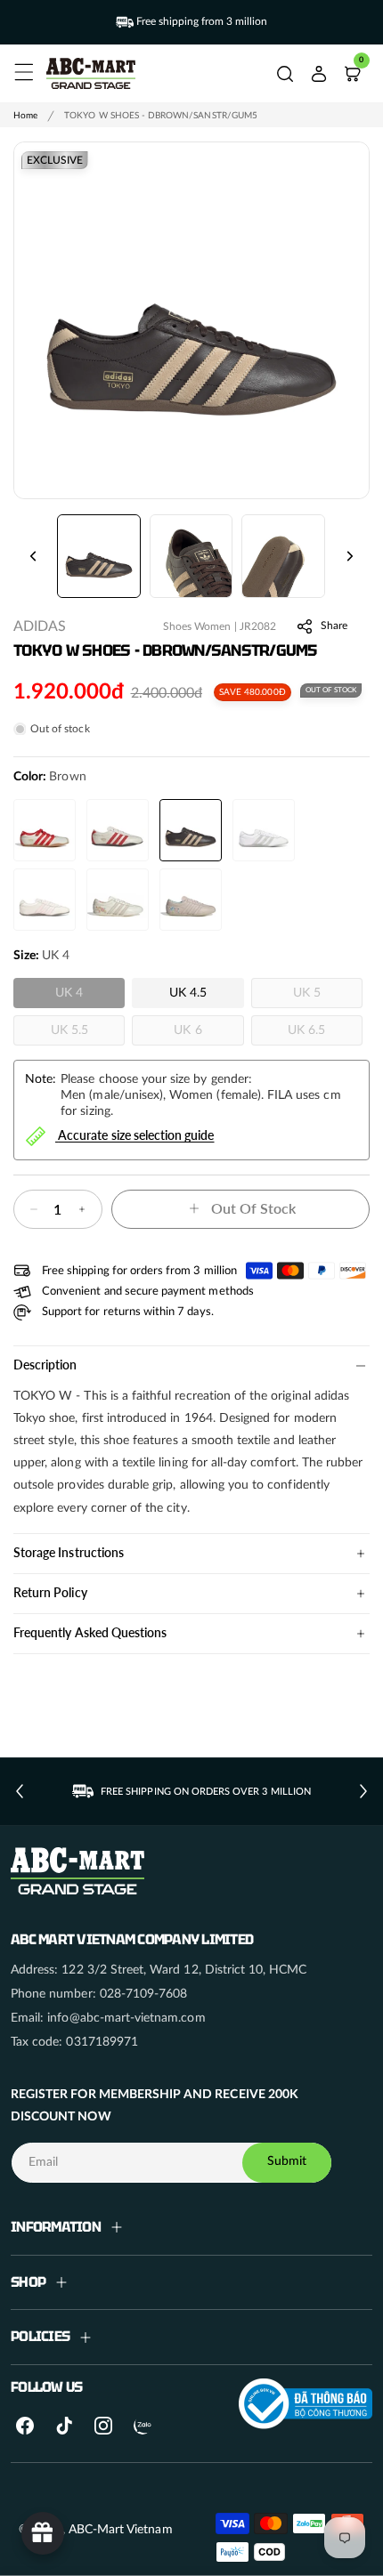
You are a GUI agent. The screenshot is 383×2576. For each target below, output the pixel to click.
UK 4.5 (188, 993)
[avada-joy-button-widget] (43, 2533)
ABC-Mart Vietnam (121, 2530)
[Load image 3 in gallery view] (283, 556)
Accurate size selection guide (136, 1134)
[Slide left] (33, 556)
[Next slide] (363, 1791)
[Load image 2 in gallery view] (191, 556)
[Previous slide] (20, 1791)
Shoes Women (197, 626)
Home (25, 116)
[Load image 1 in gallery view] (99, 556)
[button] (21, 69)
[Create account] (319, 74)
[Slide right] (350, 556)
